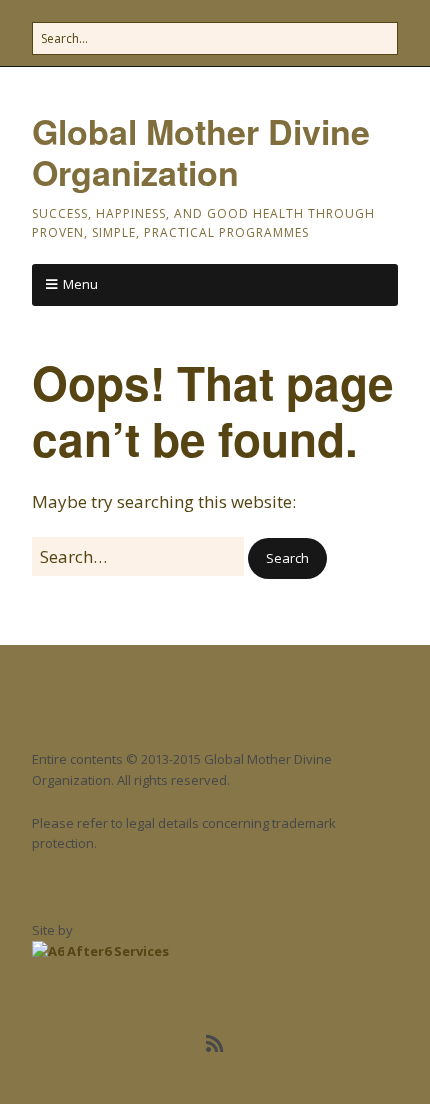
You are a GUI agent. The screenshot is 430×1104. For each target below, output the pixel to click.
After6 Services (116, 951)
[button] (287, 558)
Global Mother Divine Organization (201, 151)
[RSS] (215, 1044)
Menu (80, 284)
